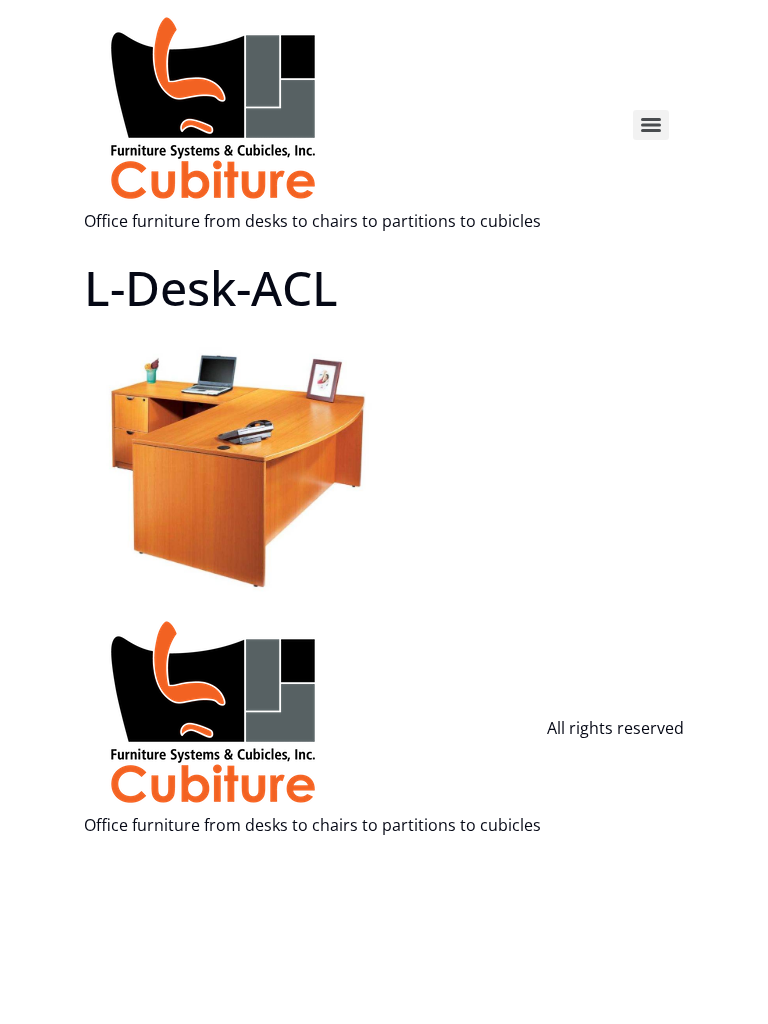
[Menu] (651, 125)
